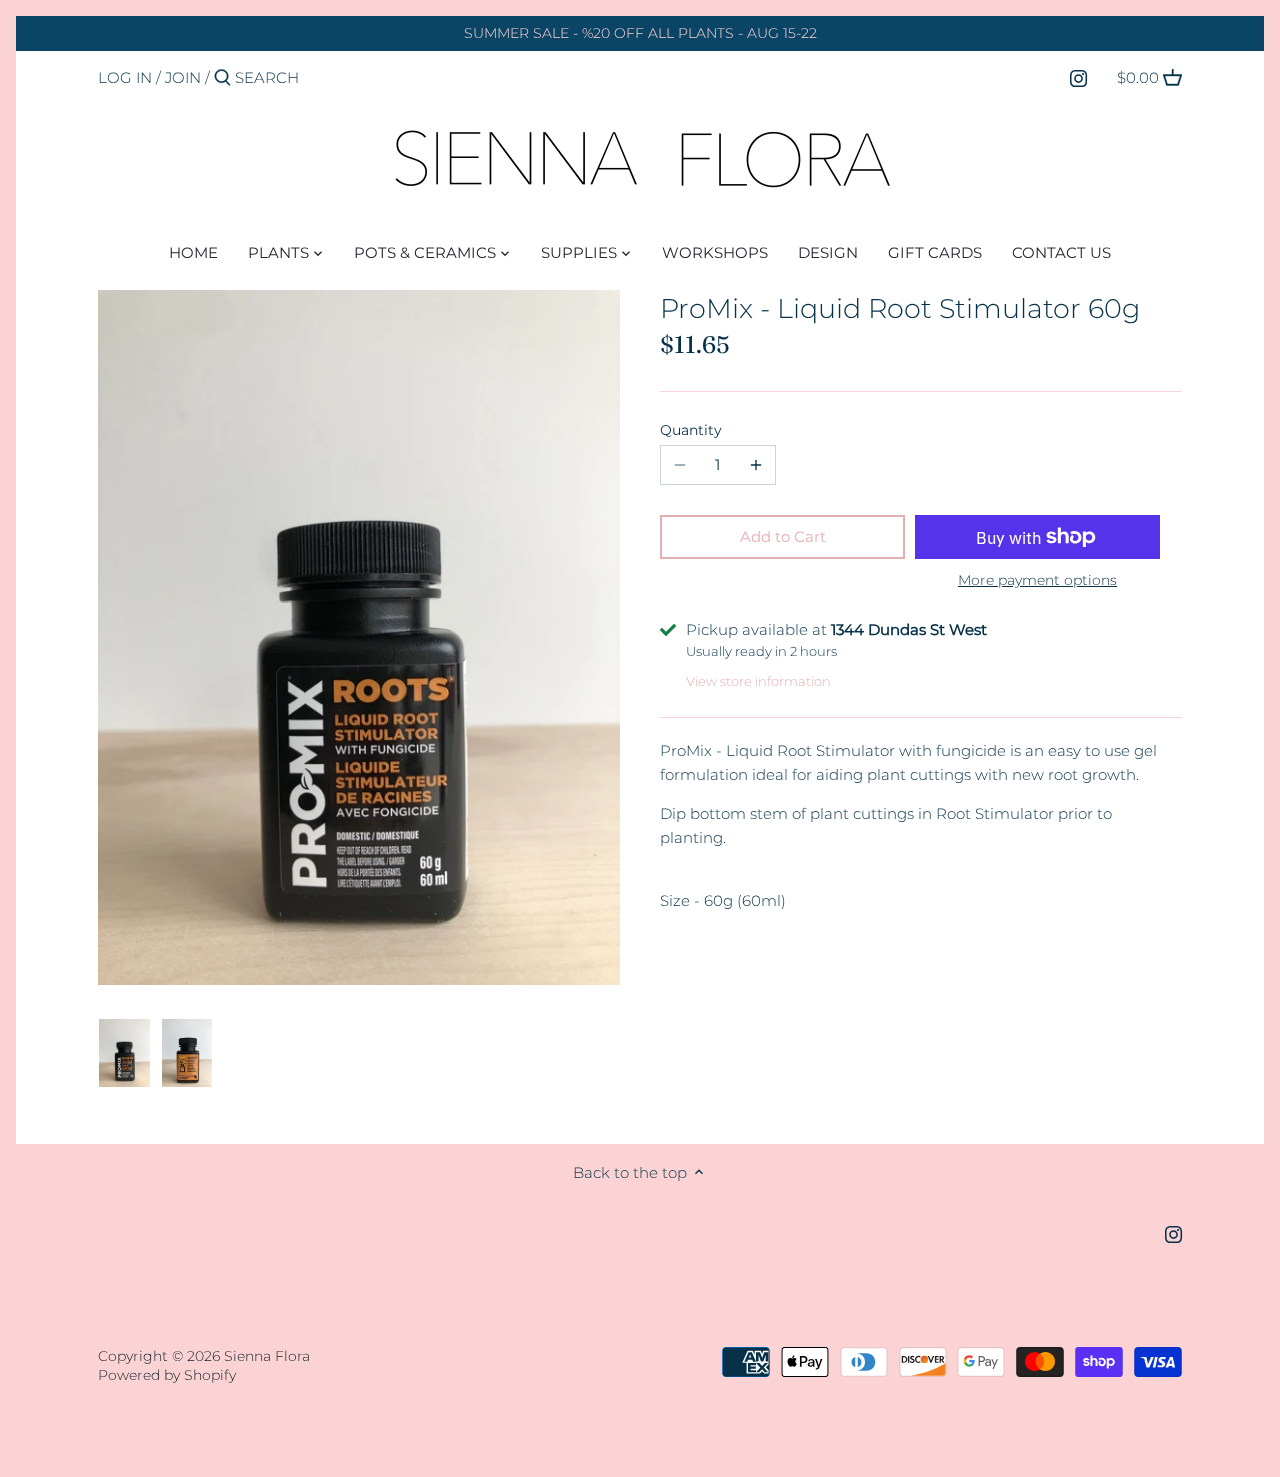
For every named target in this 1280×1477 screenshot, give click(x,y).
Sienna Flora (267, 1356)
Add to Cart (783, 536)
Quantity (691, 430)
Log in (125, 77)
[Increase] (756, 465)
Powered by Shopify (167, 1375)
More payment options (1037, 580)
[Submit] (222, 78)
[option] (124, 1053)
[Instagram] (1078, 77)
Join (183, 77)
